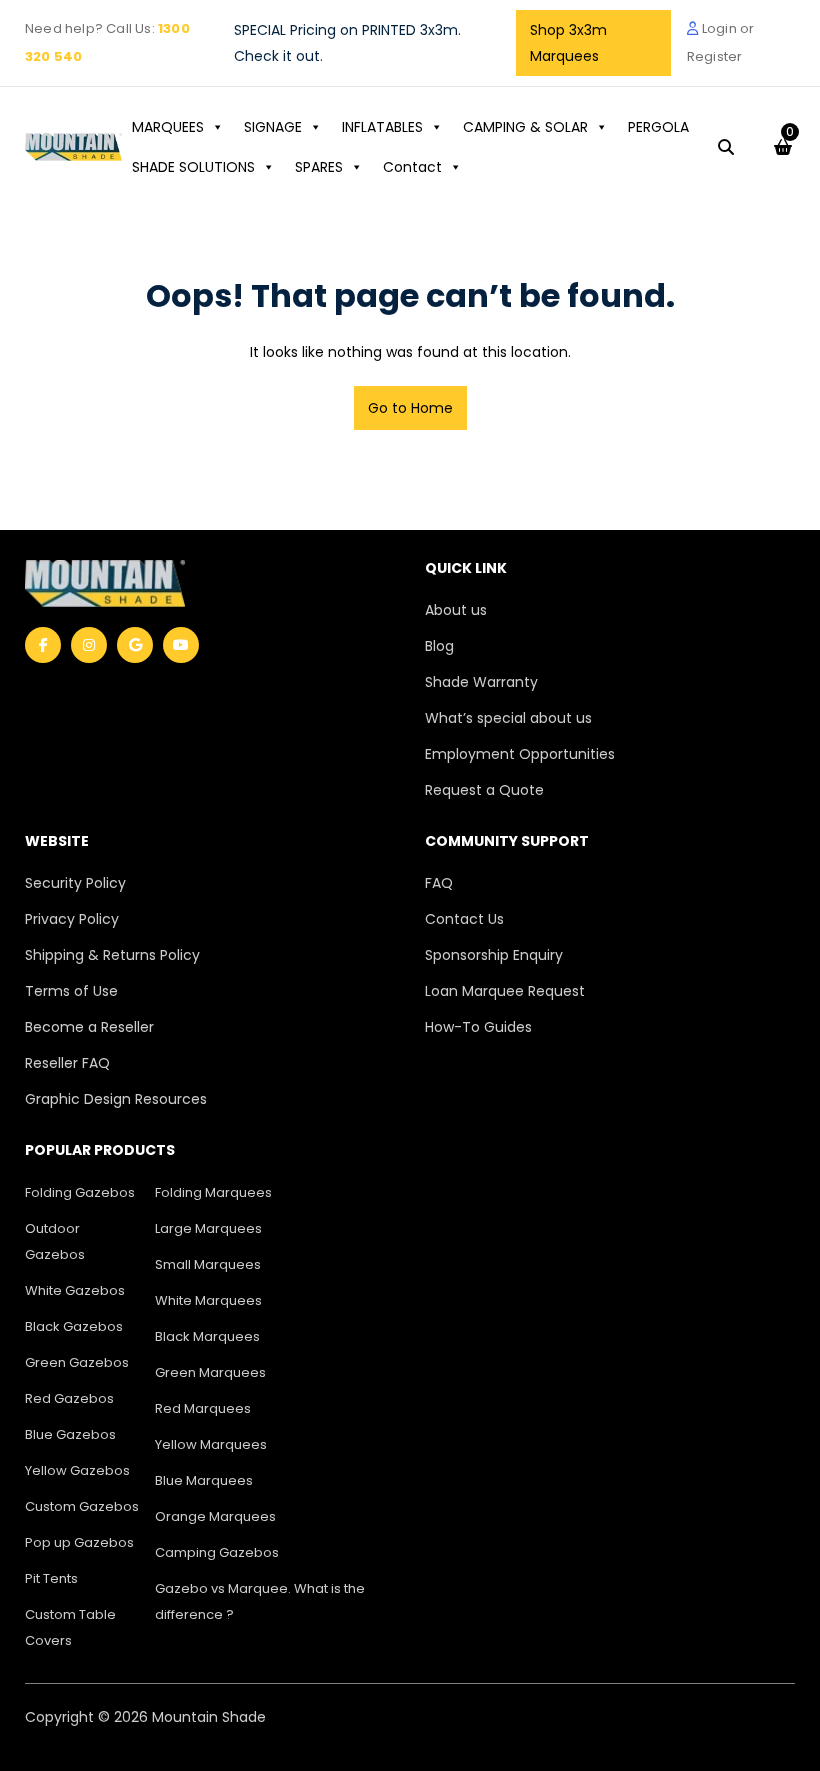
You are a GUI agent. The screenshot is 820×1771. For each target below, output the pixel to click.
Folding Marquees (213, 1192)
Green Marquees (210, 1372)
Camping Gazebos (217, 1552)
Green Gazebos (77, 1362)
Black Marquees (207, 1336)
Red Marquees (203, 1408)
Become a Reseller (89, 1027)
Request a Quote (484, 790)
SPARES (319, 167)
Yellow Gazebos (77, 1470)
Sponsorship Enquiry (494, 955)
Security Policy (75, 883)
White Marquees (208, 1300)
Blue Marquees (204, 1480)
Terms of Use (71, 991)
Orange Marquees (215, 1516)
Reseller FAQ (67, 1063)
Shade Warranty (481, 682)
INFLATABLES (382, 127)
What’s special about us (508, 718)
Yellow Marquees (211, 1444)
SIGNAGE (273, 127)
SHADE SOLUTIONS (193, 167)
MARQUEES (168, 127)
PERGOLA (658, 127)
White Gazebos (75, 1290)
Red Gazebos (69, 1398)
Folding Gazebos (80, 1192)
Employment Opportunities (520, 754)
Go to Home (410, 408)
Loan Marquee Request (505, 991)
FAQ (439, 883)
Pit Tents (51, 1578)
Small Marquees (208, 1264)
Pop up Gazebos (79, 1542)
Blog (439, 646)
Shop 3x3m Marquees (568, 43)
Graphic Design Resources (116, 1099)
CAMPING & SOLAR (525, 127)
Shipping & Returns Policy (112, 955)
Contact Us (464, 919)
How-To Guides (478, 1027)
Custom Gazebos (82, 1506)
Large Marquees (208, 1228)
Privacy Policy (72, 919)
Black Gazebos (74, 1326)
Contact (412, 167)
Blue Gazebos (70, 1434)
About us (456, 610)
